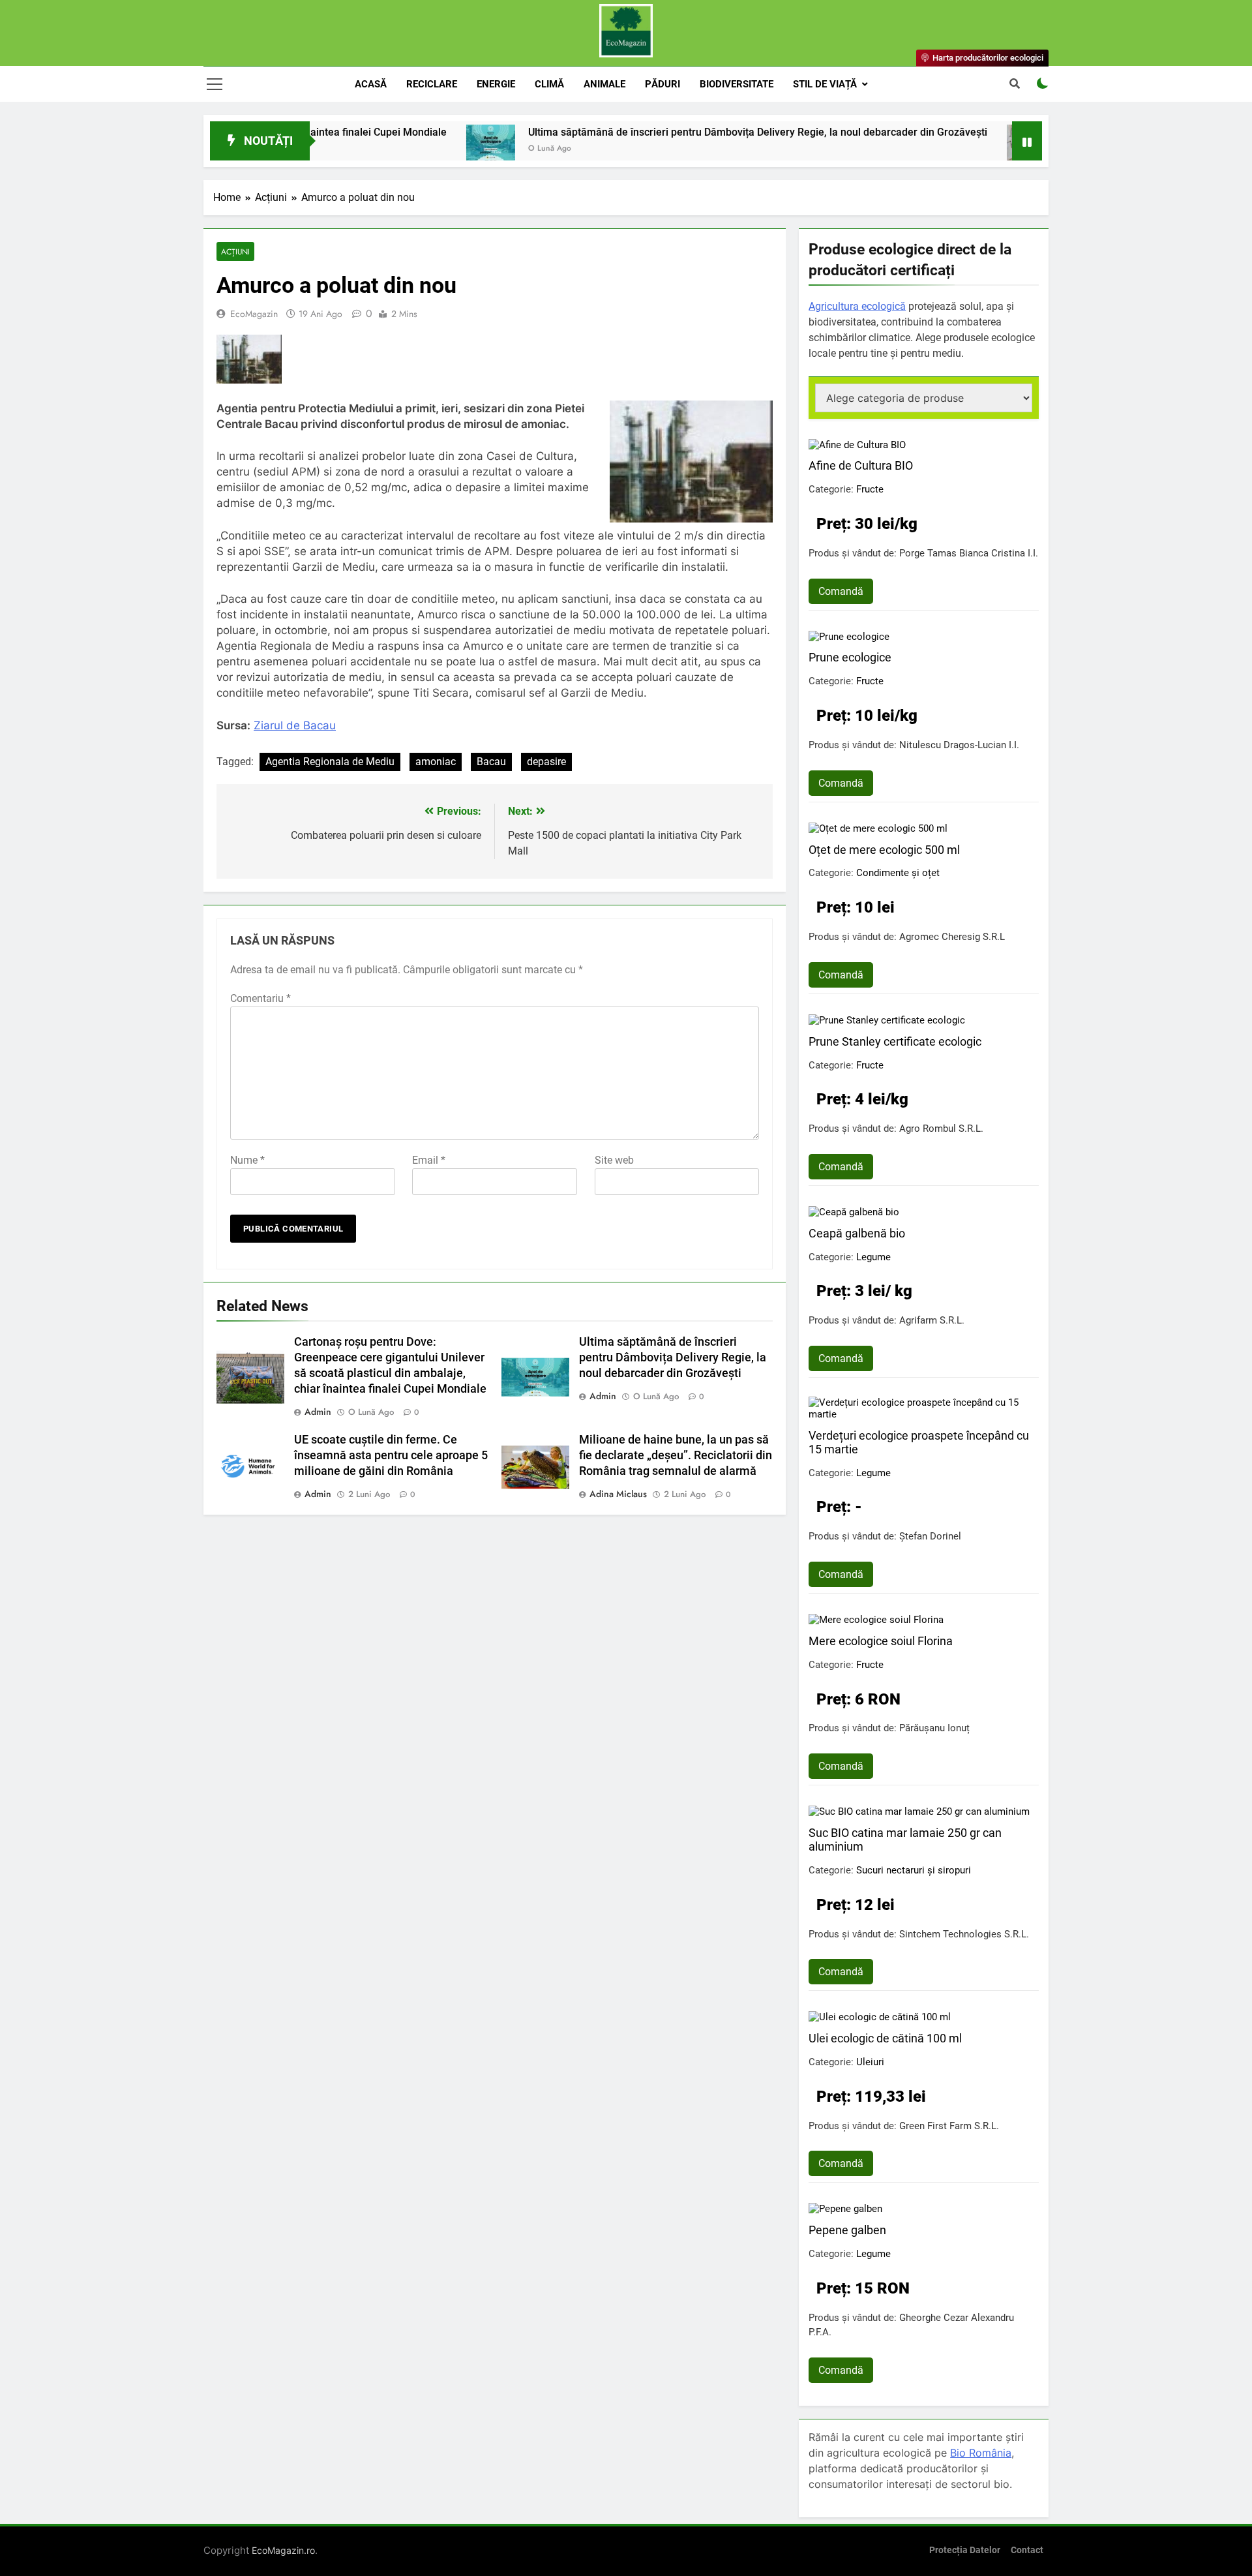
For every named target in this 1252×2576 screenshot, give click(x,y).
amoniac (436, 762)
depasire (546, 762)
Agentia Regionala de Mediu (330, 762)
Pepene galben (847, 2230)
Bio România (981, 2453)
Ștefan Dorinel (930, 1536)
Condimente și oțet (898, 873)
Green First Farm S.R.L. (949, 2126)
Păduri (663, 84)
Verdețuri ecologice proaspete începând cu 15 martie (919, 1442)
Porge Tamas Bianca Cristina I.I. (969, 553)
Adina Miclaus (618, 1494)
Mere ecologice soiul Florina (881, 1641)
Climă (549, 84)
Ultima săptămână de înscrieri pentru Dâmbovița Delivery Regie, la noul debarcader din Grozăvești (679, 132)
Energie (496, 84)
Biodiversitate (737, 84)
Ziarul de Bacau (295, 725)
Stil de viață (825, 84)
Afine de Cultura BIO (861, 465)
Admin (318, 1412)
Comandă (841, 591)
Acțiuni (235, 251)
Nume (247, 1160)
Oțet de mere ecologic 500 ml (884, 850)
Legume (873, 1257)
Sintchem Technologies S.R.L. (964, 1934)
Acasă (371, 84)
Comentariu (261, 998)
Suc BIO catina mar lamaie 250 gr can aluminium (905, 1840)
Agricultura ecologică (857, 306)
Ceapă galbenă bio (857, 1233)
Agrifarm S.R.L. (932, 1320)
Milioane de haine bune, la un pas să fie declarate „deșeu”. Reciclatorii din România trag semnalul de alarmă (676, 1455)
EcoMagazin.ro (283, 2550)
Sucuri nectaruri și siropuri (914, 1870)
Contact (1027, 2550)
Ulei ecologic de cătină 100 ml (885, 2038)
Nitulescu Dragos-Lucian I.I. (959, 745)
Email (429, 1160)
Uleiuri (870, 2062)
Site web (614, 1160)
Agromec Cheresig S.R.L (952, 937)
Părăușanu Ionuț (934, 1728)
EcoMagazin (254, 314)
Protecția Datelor (965, 2550)
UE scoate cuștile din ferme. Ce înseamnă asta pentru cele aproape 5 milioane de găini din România (391, 1455)
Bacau (491, 762)
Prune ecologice (850, 657)
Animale (604, 84)
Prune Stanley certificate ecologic (895, 1041)
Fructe (870, 489)
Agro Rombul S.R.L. (941, 1129)
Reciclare (432, 84)
